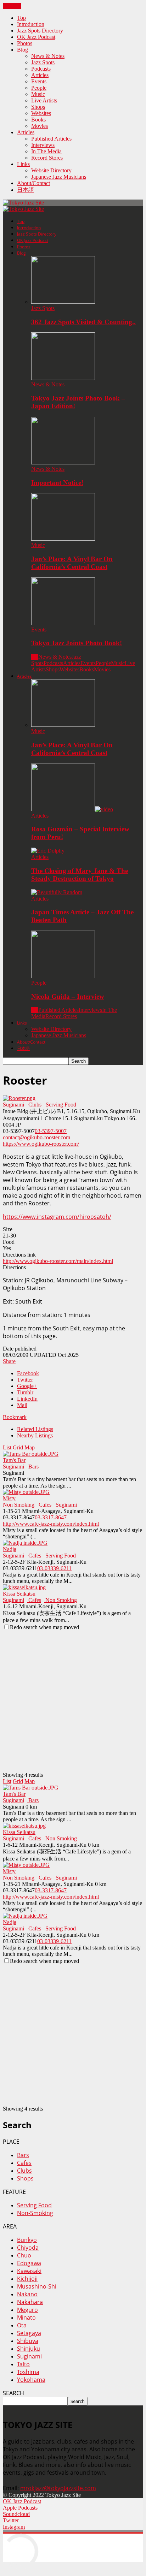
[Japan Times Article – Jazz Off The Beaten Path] (57, 892)
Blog (23, 50)
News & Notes (48, 56)
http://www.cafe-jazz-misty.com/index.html (51, 1524)
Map (30, 1447)
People (39, 88)
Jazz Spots (43, 62)
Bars (33, 1467)
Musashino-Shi (37, 2286)
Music (38, 94)
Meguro (27, 2310)
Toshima (28, 2372)
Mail (22, 1405)
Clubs (34, 1105)
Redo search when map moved (44, 1627)
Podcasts (41, 69)
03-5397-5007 (51, 1131)
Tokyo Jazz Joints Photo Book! (77, 643)
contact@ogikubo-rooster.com (36, 1137)
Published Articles (51, 139)
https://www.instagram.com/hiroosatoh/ (57, 1217)
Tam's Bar (14, 1460)
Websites (41, 113)
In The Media (46, 151)
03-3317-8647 (51, 1517)
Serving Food (60, 1105)
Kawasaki (29, 2271)
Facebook (28, 1373)
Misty (9, 1498)
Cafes (44, 1505)
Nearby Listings (35, 1435)
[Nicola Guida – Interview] (63, 976)
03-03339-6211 (54, 1568)
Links (23, 164)
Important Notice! (57, 483)
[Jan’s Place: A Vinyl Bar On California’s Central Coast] (63, 539)
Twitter (25, 1380)
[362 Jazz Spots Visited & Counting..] (63, 302)
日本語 (26, 190)
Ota (22, 2325)
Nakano (27, 2294)
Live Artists (44, 100)
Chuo (24, 2255)
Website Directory (51, 170)
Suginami (13, 1105)
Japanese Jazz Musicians (59, 177)
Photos (25, 43)
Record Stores (47, 158)
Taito (23, 2364)
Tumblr (25, 1392)
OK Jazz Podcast (36, 37)
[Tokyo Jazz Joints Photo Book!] (63, 623)
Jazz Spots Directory (40, 31)
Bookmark (15, 1417)
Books (38, 120)
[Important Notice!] (63, 462)
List (7, 1447)
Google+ (27, 1386)
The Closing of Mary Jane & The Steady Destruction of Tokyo (80, 875)
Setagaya (29, 2333)
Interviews (43, 145)
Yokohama (31, 2380)
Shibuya (28, 2341)
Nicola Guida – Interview (68, 996)
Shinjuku (29, 2349)
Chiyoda (28, 2248)
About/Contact (33, 183)
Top (21, 18)
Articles (40, 75)
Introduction (31, 24)
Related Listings (35, 1429)
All (35, 657)
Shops (38, 107)
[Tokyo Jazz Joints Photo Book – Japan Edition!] (63, 378)
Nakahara (30, 2302)
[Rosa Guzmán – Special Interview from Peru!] (72, 809)
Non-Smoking (35, 2213)
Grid (18, 1447)
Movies (40, 126)
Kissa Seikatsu (19, 1594)
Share (9, 1361)
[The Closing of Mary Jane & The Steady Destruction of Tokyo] (48, 851)
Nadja (10, 1549)
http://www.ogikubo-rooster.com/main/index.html (58, 1261)
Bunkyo (27, 2240)
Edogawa (29, 2263)
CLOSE (12, 6)
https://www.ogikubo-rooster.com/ (41, 1144)
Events (39, 81)
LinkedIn (27, 1399)
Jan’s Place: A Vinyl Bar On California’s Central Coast (72, 563)
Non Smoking (19, 1505)
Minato (26, 2317)
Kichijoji (27, 2279)
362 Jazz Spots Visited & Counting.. (83, 322)
